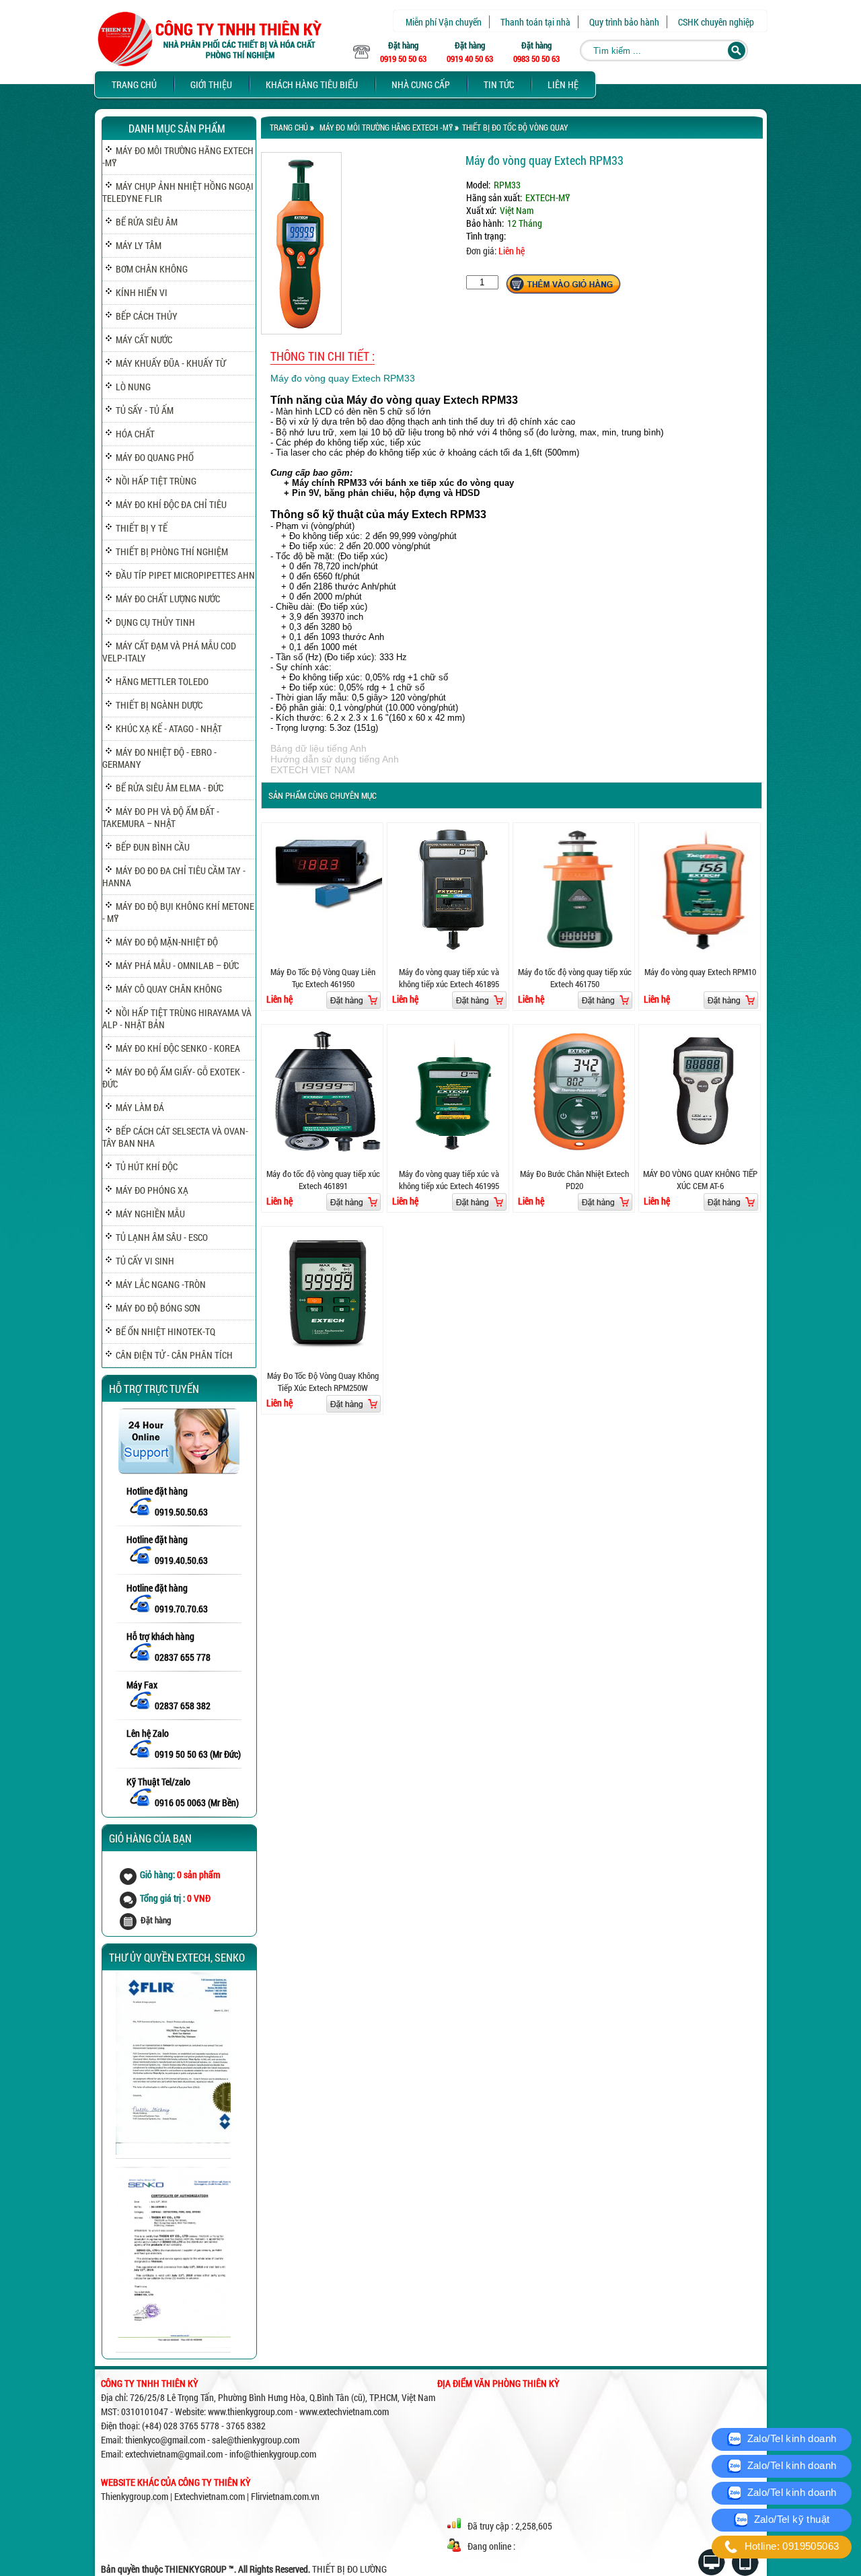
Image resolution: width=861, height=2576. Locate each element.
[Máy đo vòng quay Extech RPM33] (301, 331)
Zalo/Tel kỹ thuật (790, 2519)
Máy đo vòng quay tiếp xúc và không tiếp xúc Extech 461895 (449, 978)
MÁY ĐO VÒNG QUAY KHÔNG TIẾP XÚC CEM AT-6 (700, 1180)
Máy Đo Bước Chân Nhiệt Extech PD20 (574, 1180)
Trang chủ (134, 84)
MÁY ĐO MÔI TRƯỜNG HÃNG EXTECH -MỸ (386, 127)
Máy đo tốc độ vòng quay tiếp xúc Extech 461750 (575, 978)
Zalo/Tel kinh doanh (790, 2438)
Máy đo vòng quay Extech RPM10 (700, 972)
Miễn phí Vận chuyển (444, 22)
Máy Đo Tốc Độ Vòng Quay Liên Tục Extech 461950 (323, 978)
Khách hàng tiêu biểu (312, 84)
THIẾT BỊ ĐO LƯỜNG (349, 2569)
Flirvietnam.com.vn (285, 2496)
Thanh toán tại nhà (535, 22)
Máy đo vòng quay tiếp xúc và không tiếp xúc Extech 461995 (449, 1180)
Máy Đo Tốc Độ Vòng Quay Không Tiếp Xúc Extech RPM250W (323, 1382)
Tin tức (499, 84)
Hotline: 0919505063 (790, 2546)
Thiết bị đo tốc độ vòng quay (515, 127)
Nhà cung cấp (421, 84)
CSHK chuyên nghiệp (716, 22)
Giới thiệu (211, 84)
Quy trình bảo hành (624, 22)
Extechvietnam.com (210, 2496)
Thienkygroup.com (135, 2496)
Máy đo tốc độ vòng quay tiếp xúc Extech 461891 (323, 1180)
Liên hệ (563, 84)
